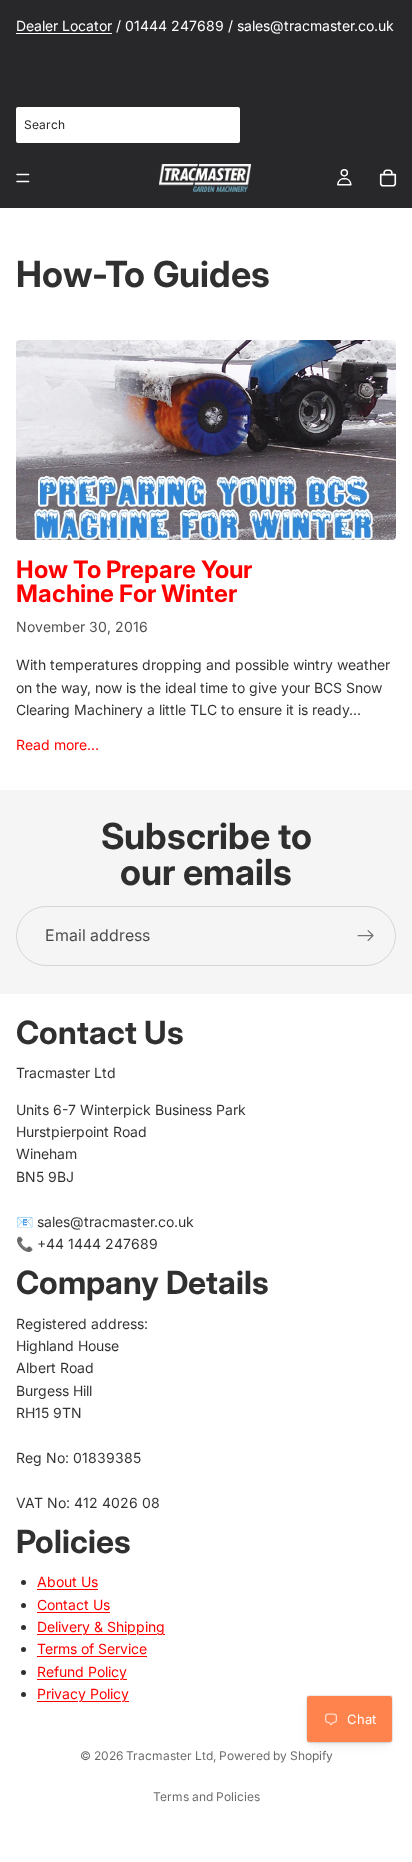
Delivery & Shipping (101, 1626)
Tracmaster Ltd (169, 1755)
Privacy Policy (83, 1693)
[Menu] (23, 178)
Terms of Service (92, 1648)
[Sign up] (366, 936)
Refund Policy (82, 1670)
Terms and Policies (206, 1796)
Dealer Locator (64, 25)
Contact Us (73, 1603)
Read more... (57, 744)
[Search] (214, 125)
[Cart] (388, 178)
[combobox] (128, 124)
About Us (67, 1581)
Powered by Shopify (276, 1755)
